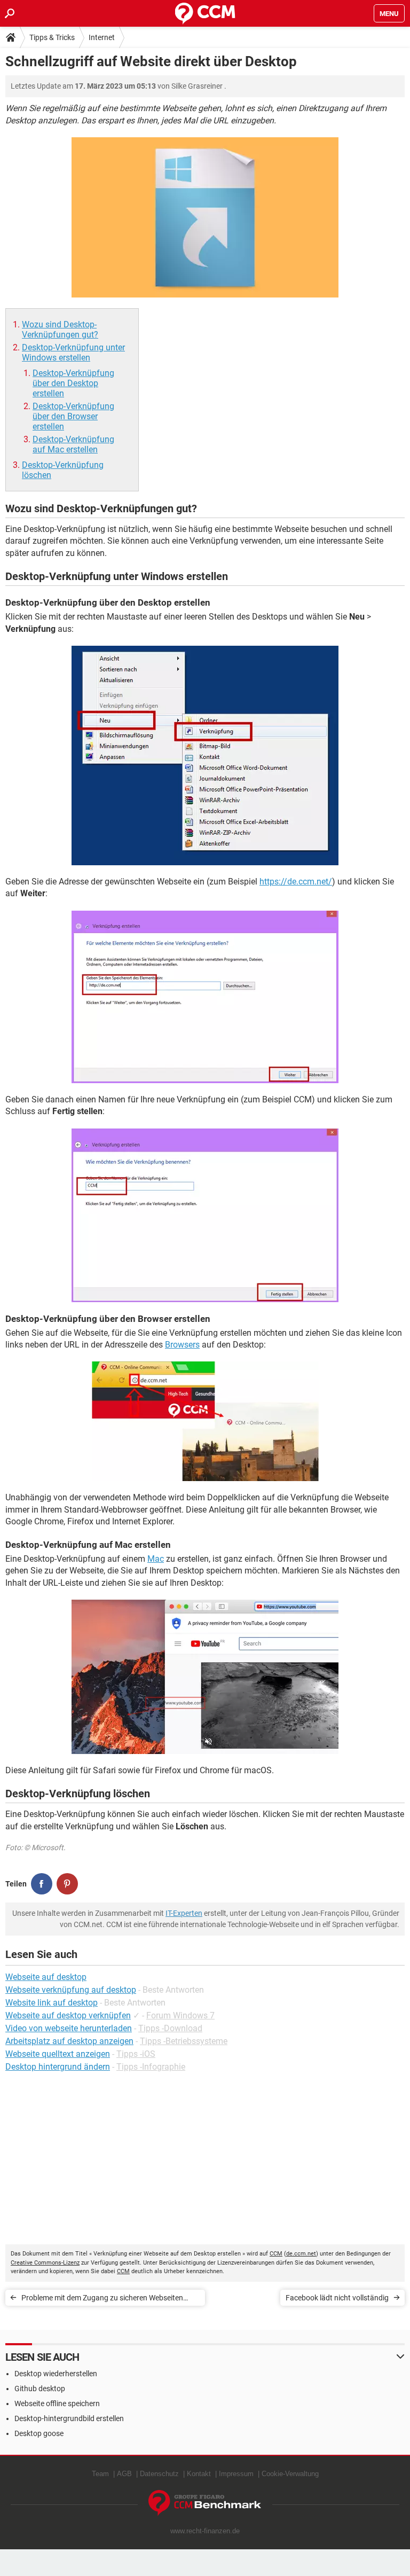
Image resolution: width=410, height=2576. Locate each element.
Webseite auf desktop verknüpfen (68, 2015)
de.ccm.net (301, 2254)
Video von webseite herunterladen (69, 2028)
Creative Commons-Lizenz (45, 2263)
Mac (156, 1559)
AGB (124, 2474)
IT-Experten (184, 1913)
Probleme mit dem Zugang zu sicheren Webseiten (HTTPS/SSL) (102, 2300)
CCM (276, 2254)
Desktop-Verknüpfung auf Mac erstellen (73, 444)
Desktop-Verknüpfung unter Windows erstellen (73, 353)
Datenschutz (159, 2474)
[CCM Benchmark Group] (205, 2503)
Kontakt (199, 2474)
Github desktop (40, 2389)
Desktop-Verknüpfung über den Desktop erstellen (73, 383)
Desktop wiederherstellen (56, 2374)
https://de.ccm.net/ (296, 882)
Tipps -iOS (136, 2054)
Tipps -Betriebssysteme (184, 2041)
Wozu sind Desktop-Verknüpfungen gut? (60, 330)
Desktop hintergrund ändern (58, 2067)
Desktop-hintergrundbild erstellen (69, 2418)
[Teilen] (42, 1884)
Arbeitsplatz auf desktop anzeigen (69, 2041)
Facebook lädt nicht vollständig (337, 2298)
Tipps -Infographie (151, 2067)
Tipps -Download (170, 2028)
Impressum (236, 2474)
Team (100, 2474)
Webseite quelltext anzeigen (58, 2054)
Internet (102, 37)
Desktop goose (39, 2433)
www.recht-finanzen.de (205, 2531)
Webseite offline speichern (57, 2403)
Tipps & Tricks (52, 37)
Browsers (182, 1345)
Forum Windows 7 (180, 2015)
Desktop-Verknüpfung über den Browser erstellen (73, 416)
